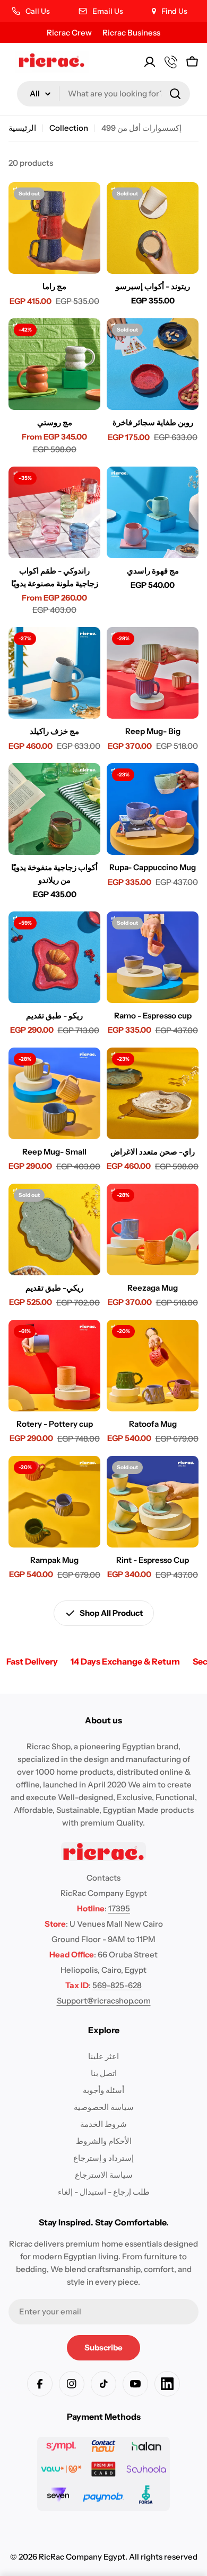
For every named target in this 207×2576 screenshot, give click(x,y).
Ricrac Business (131, 33)
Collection (69, 128)
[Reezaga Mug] (153, 1229)
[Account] (150, 62)
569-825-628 (117, 1985)
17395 (119, 1908)
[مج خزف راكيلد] (54, 673)
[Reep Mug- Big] (153, 673)
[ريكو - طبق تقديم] (54, 957)
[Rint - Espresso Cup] (153, 1502)
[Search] (175, 94)
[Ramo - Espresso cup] (153, 957)
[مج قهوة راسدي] (153, 512)
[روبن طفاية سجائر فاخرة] (153, 364)
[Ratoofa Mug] (153, 1366)
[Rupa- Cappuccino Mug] (153, 809)
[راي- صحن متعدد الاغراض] (153, 1093)
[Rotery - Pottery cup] (54, 1366)
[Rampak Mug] (54, 1502)
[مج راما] (54, 228)
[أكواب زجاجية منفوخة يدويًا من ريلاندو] (54, 809)
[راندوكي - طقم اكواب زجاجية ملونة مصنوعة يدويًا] (54, 512)
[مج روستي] (54, 364)
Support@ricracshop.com (104, 2001)
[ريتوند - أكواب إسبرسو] (153, 228)
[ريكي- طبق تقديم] (54, 1229)
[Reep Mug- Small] (54, 1093)
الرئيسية (22, 128)
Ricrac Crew (69, 33)
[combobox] (103, 94)
